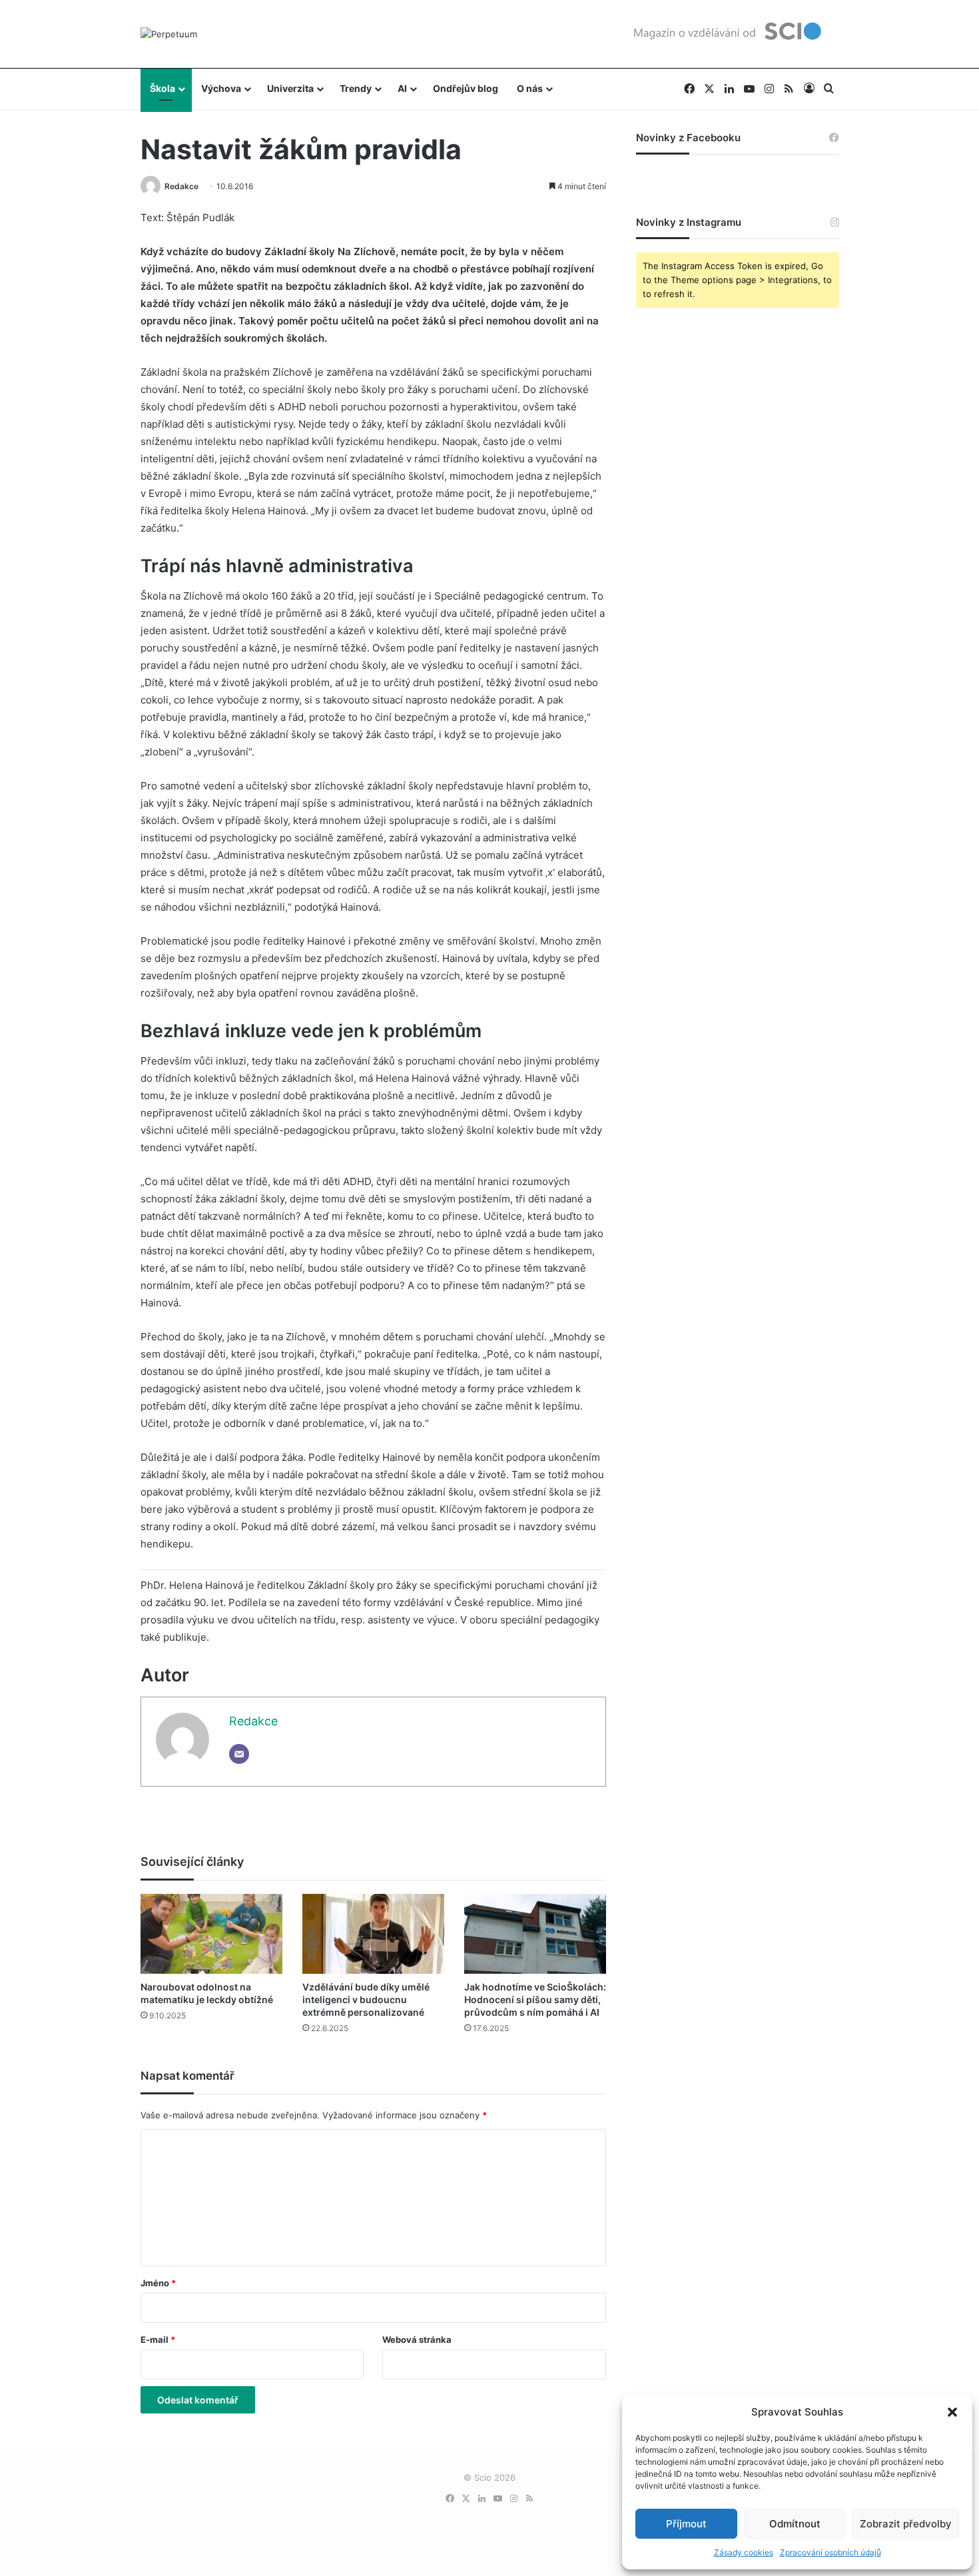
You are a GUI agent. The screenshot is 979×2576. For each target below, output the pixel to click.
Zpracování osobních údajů (830, 2552)
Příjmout (686, 2524)
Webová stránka (417, 2340)
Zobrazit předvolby (906, 2524)
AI (402, 88)
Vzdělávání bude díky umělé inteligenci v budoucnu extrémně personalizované (366, 1999)
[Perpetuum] (169, 34)
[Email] (239, 1754)
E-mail (158, 2340)
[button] (952, 2412)
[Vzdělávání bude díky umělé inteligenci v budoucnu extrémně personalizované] (373, 1934)
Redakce (181, 186)
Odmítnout (795, 2524)
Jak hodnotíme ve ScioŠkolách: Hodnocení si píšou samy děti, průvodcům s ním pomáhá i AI (535, 1999)
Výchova (221, 88)
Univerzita (290, 88)
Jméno (158, 2283)
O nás (530, 88)
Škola (163, 88)
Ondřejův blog (466, 88)
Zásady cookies (744, 2552)
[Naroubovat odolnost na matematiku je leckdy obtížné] (211, 1934)
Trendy (356, 88)
